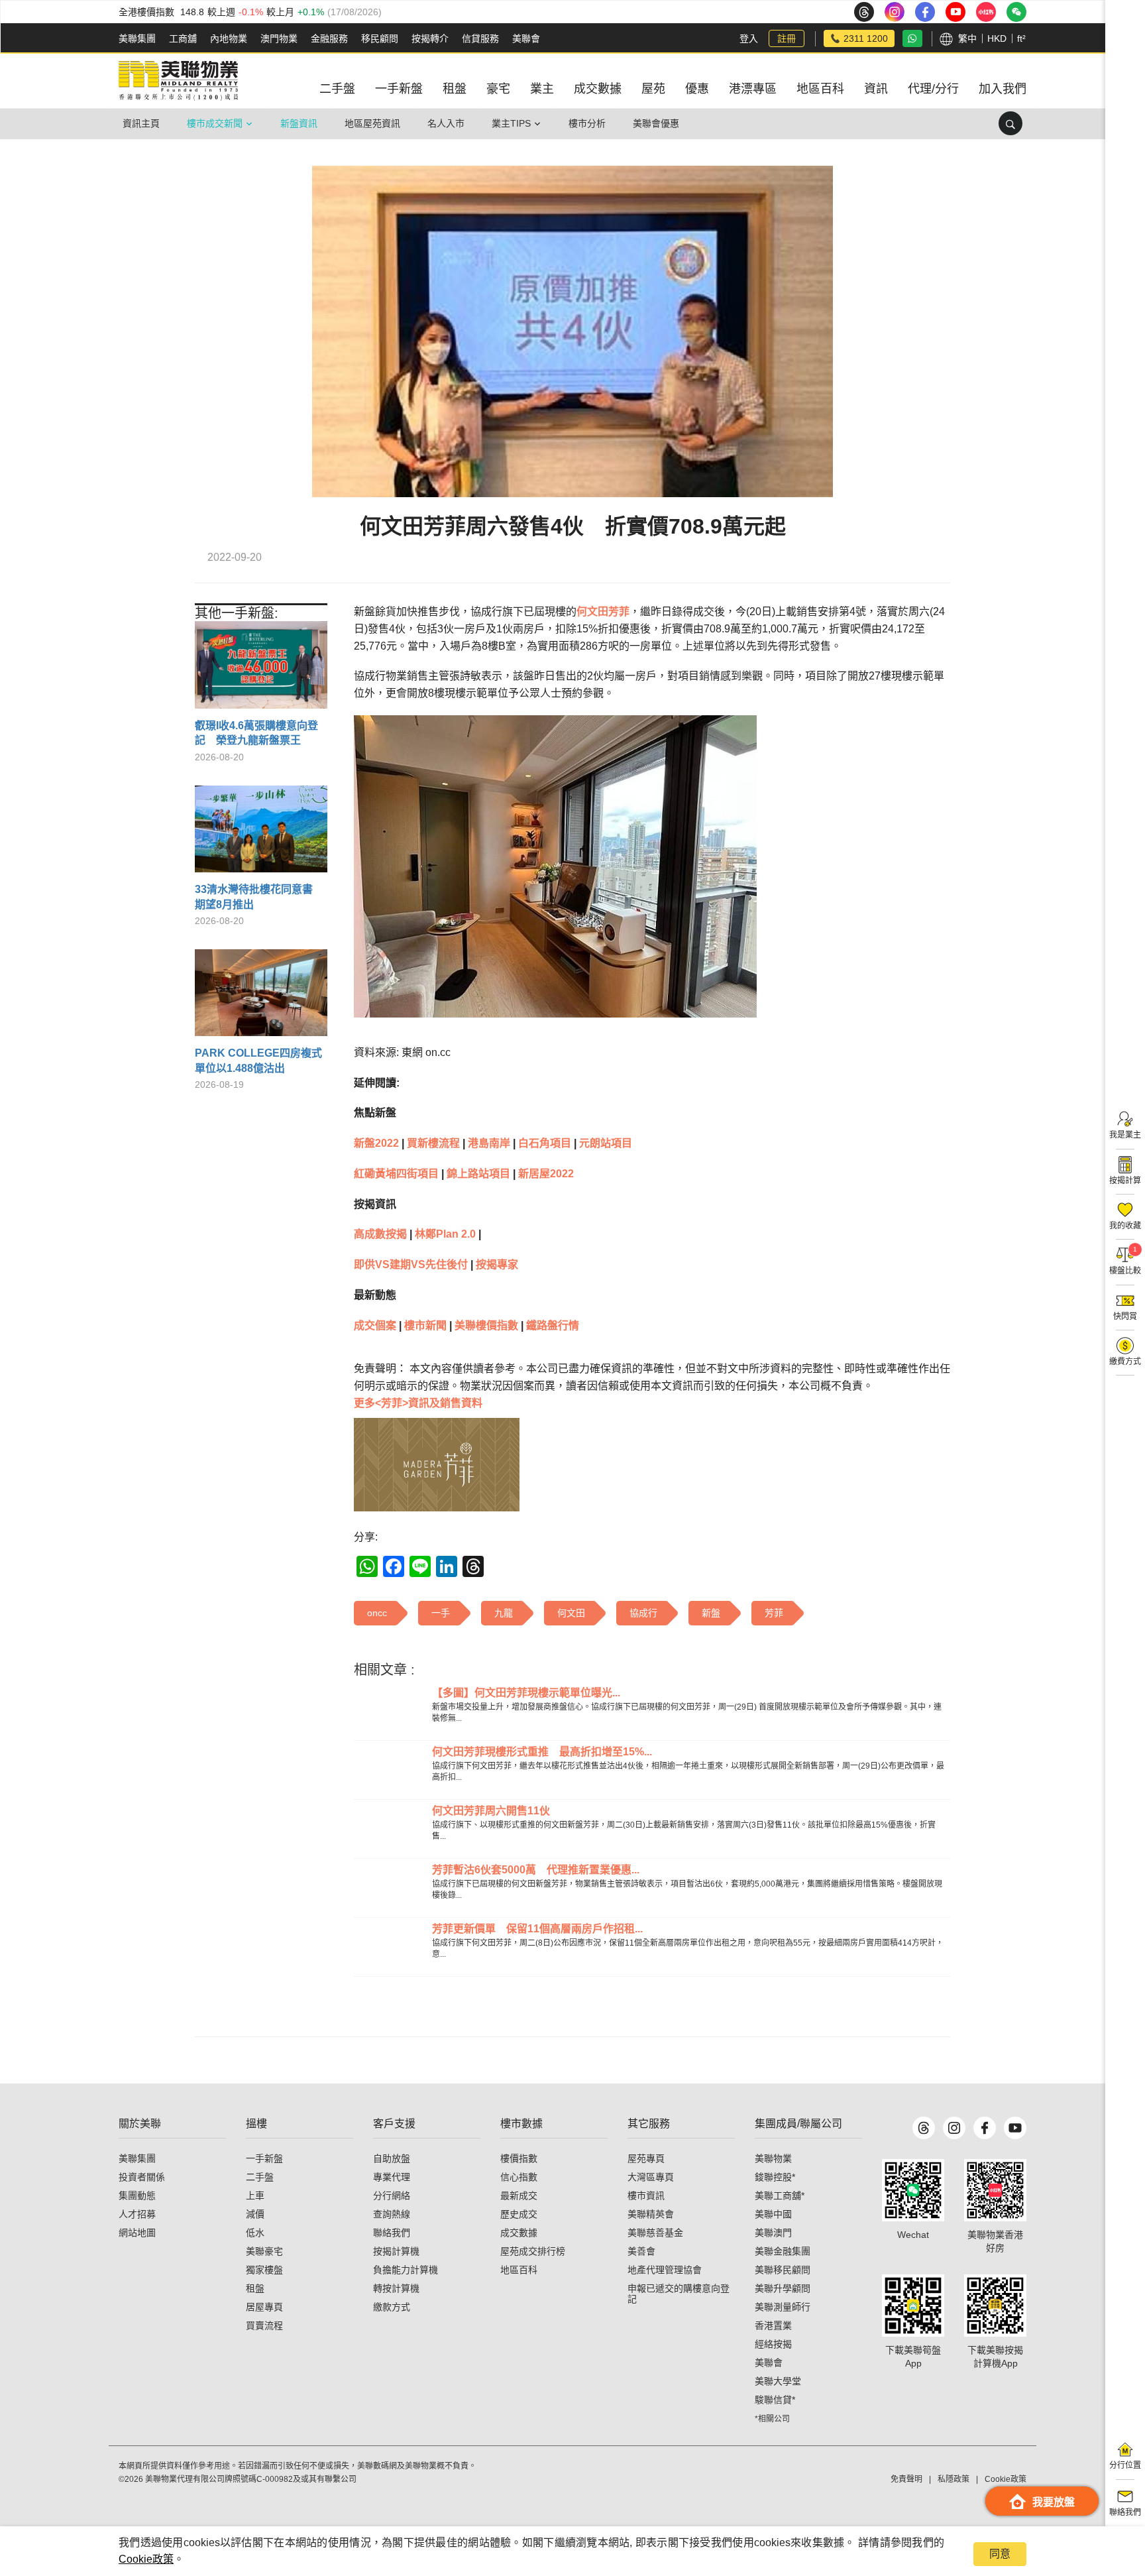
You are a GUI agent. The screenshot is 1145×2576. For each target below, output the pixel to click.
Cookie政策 (146, 2559)
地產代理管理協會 (665, 2270)
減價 (255, 2214)
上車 (255, 2195)
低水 (255, 2233)
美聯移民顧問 (783, 2270)
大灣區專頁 (651, 2177)
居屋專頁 (264, 2307)
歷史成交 (519, 2214)
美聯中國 (773, 2214)
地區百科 (519, 2270)
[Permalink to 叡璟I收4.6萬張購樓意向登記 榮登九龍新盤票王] (261, 670)
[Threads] (924, 2128)
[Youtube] (1015, 2128)
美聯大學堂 (778, 2381)
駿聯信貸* (775, 2400)
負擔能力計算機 (406, 2270)
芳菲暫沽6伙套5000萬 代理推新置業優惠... (536, 1870)
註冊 (787, 38)
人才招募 (137, 2214)
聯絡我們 (392, 2233)
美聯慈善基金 (655, 2233)
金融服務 (329, 38)
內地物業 (229, 38)
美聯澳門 (773, 2233)
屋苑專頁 (646, 2158)
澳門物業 (279, 38)
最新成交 (519, 2195)
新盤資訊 (299, 123)
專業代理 (392, 2177)
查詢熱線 (392, 2214)
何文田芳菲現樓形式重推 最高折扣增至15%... (542, 1752)
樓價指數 (519, 2158)
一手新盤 (264, 2158)
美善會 (641, 2251)
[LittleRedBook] (995, 2190)
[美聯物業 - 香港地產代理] (178, 81)
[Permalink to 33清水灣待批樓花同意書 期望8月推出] (261, 834)
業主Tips (511, 123)
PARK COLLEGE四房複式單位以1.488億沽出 (258, 1060)
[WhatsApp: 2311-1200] (912, 38)
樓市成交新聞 (215, 123)
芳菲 (619, 612)
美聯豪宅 (264, 2251)
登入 (749, 38)
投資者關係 (142, 2177)
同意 (1000, 2554)
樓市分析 (587, 123)
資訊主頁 (141, 123)
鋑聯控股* (775, 2177)
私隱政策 (954, 2479)
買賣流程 (264, 2325)
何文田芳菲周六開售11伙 (491, 1811)
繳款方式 (392, 2307)
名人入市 (446, 123)
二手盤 (260, 2177)
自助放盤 (392, 2158)
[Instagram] (954, 2128)
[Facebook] (985, 2128)
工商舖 (183, 38)
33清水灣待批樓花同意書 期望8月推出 (259, 897)
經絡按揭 (773, 2344)
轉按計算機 (396, 2288)
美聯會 (526, 38)
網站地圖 (137, 2233)
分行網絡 (392, 2195)
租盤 (255, 2288)
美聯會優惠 (656, 123)
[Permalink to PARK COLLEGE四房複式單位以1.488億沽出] (261, 998)
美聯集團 (137, 38)
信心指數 (519, 2177)
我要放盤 (1054, 2502)
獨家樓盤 (264, 2270)
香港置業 (773, 2325)
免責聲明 (906, 2479)
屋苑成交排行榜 (533, 2251)
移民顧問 (380, 38)
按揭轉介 (430, 38)
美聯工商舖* (780, 2195)
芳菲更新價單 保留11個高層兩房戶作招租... (537, 1929)
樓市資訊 (646, 2195)
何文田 (592, 612)
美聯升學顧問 (783, 2288)
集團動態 (137, 2195)
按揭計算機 (396, 2251)
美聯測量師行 (783, 2307)
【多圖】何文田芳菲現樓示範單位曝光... (526, 1693)
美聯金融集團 (783, 2251)
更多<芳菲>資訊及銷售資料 (418, 1403)
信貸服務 (480, 38)
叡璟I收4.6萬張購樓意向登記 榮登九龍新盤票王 (256, 733)
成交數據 (519, 2233)
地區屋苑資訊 (372, 123)
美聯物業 (773, 2158)
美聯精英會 (651, 2214)
